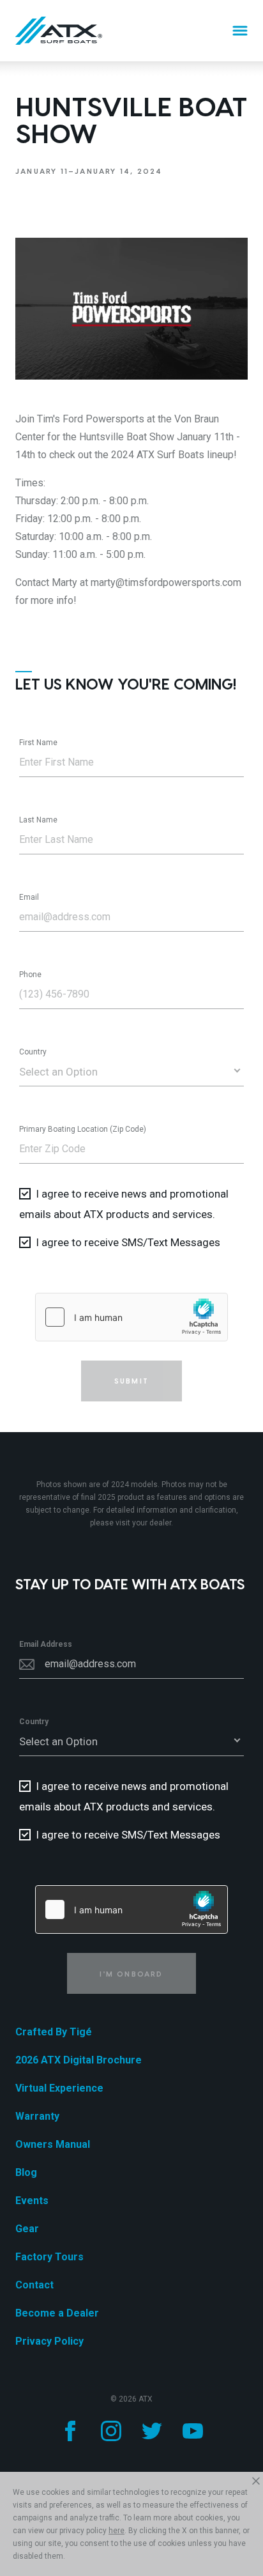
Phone (30, 975)
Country (33, 1052)
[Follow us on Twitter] (152, 2431)
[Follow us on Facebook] (70, 2431)
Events (32, 2201)
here (116, 2531)
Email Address (46, 1644)
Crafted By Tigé (54, 2032)
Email (29, 897)
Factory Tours (49, 2257)
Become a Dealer (57, 2313)
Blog (26, 2172)
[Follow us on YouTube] (193, 2431)
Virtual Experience (59, 2088)
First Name (38, 743)
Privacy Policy (49, 2341)
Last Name (38, 820)
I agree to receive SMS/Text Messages (128, 1242)
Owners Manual (53, 2144)
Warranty (37, 2116)
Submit (131, 1381)
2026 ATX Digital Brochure (79, 2060)
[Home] (59, 31)
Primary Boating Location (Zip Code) (83, 1129)
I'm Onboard (131, 1974)
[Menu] (240, 31)
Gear (27, 2229)
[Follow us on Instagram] (111, 2431)
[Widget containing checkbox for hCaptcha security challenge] (131, 1317)
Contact (34, 2285)
